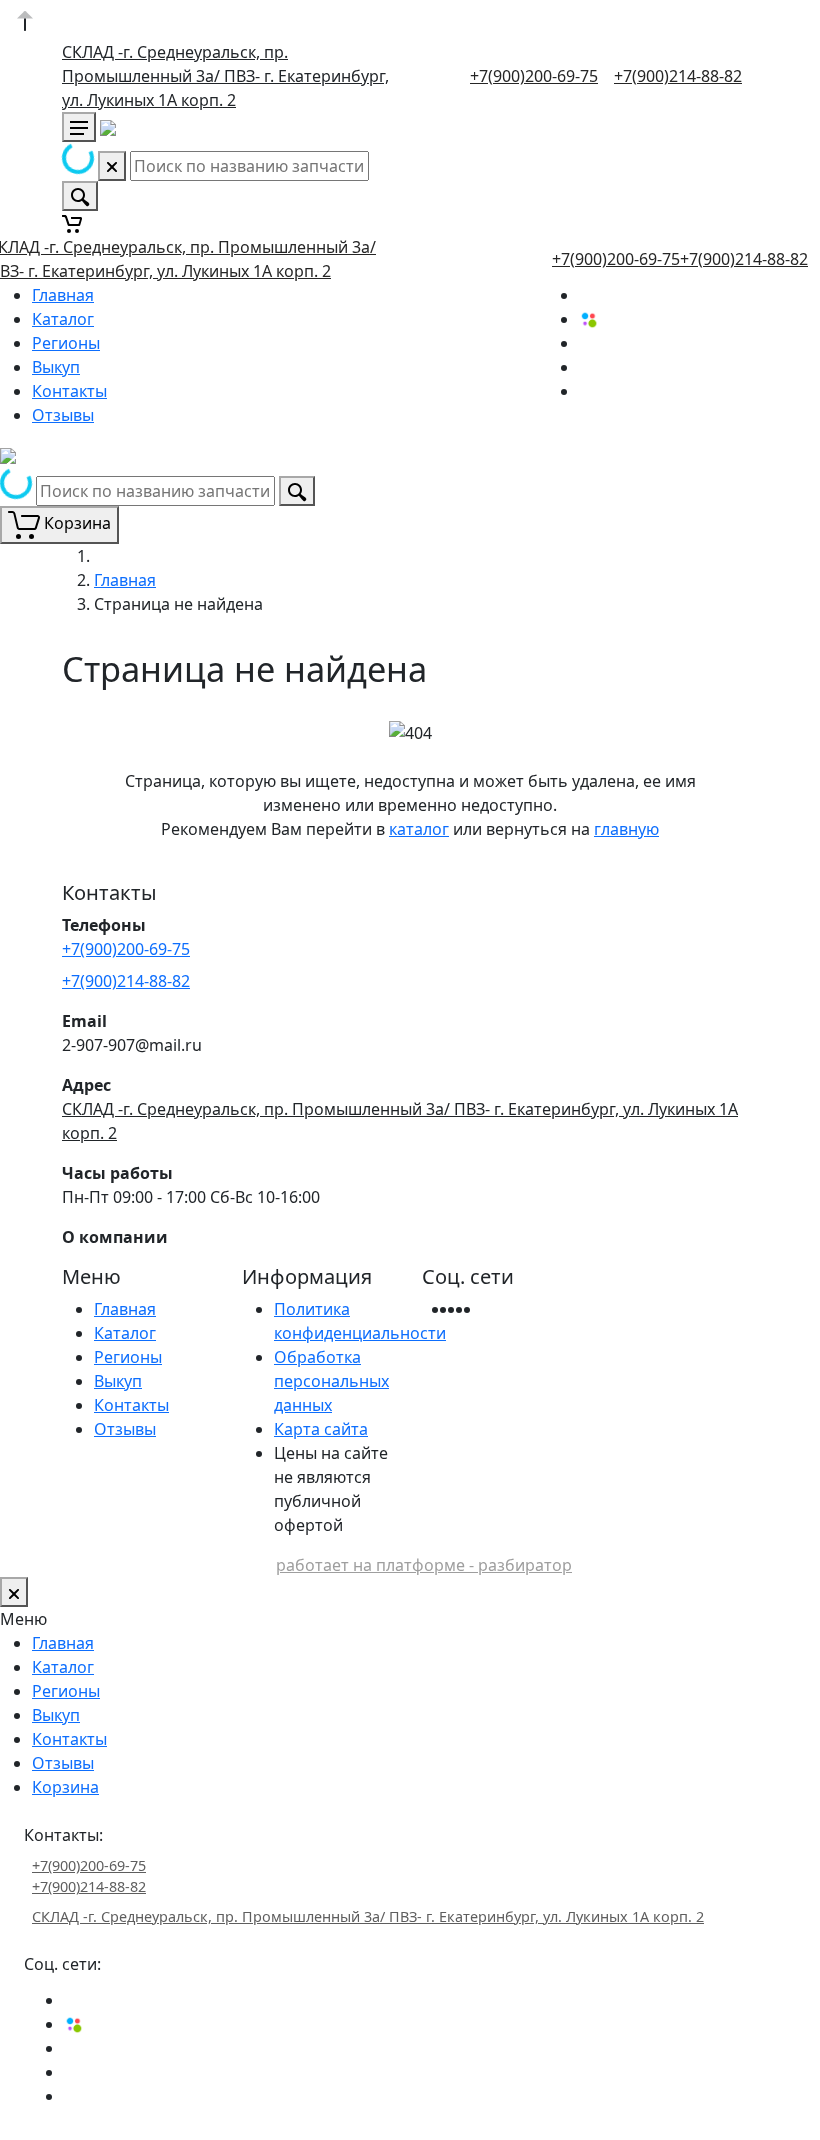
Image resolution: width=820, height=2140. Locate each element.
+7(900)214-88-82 (678, 76)
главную (626, 829)
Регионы (66, 343)
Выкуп (56, 367)
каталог (419, 829)
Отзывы (63, 415)
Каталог (63, 319)
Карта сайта (321, 1429)
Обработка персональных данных (331, 1381)
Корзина (65, 1787)
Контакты (69, 391)
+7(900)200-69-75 (534, 76)
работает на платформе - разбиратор (424, 1565)
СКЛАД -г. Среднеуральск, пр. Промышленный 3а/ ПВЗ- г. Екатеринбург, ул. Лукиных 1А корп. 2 (225, 76)
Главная (63, 295)
